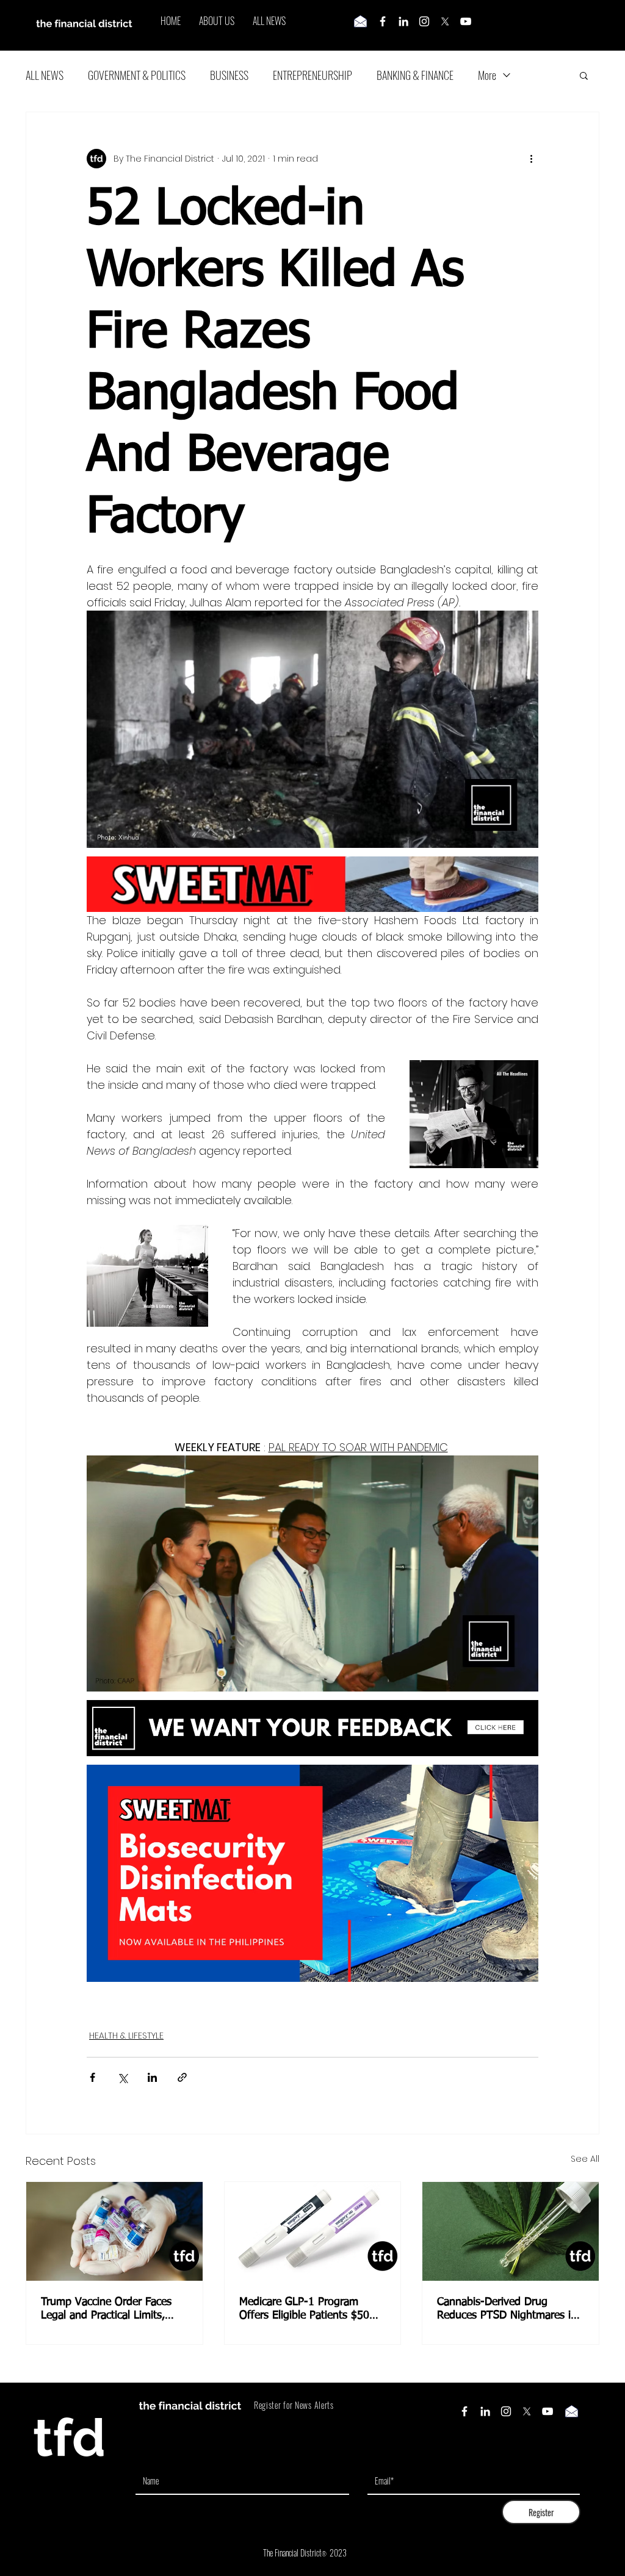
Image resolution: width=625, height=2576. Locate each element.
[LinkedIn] (403, 21)
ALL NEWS (45, 75)
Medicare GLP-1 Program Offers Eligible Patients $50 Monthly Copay (304, 2309)
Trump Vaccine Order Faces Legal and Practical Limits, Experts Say (106, 2309)
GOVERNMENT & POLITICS (137, 75)
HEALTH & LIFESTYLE (126, 2036)
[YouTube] (466, 21)
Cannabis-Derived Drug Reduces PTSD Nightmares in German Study (507, 2309)
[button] (584, 75)
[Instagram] (424, 21)
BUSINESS (229, 75)
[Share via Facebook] (92, 2077)
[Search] (599, 26)
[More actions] (531, 159)
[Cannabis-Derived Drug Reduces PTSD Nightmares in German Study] (511, 2231)
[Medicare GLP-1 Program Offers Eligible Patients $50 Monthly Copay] (313, 2231)
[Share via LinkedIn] (152, 2077)
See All (585, 2159)
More (487, 75)
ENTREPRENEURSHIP (312, 75)
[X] (445, 21)
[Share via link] (182, 2077)
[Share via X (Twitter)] (122, 2077)
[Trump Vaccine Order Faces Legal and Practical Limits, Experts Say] (114, 2231)
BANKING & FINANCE (415, 75)
